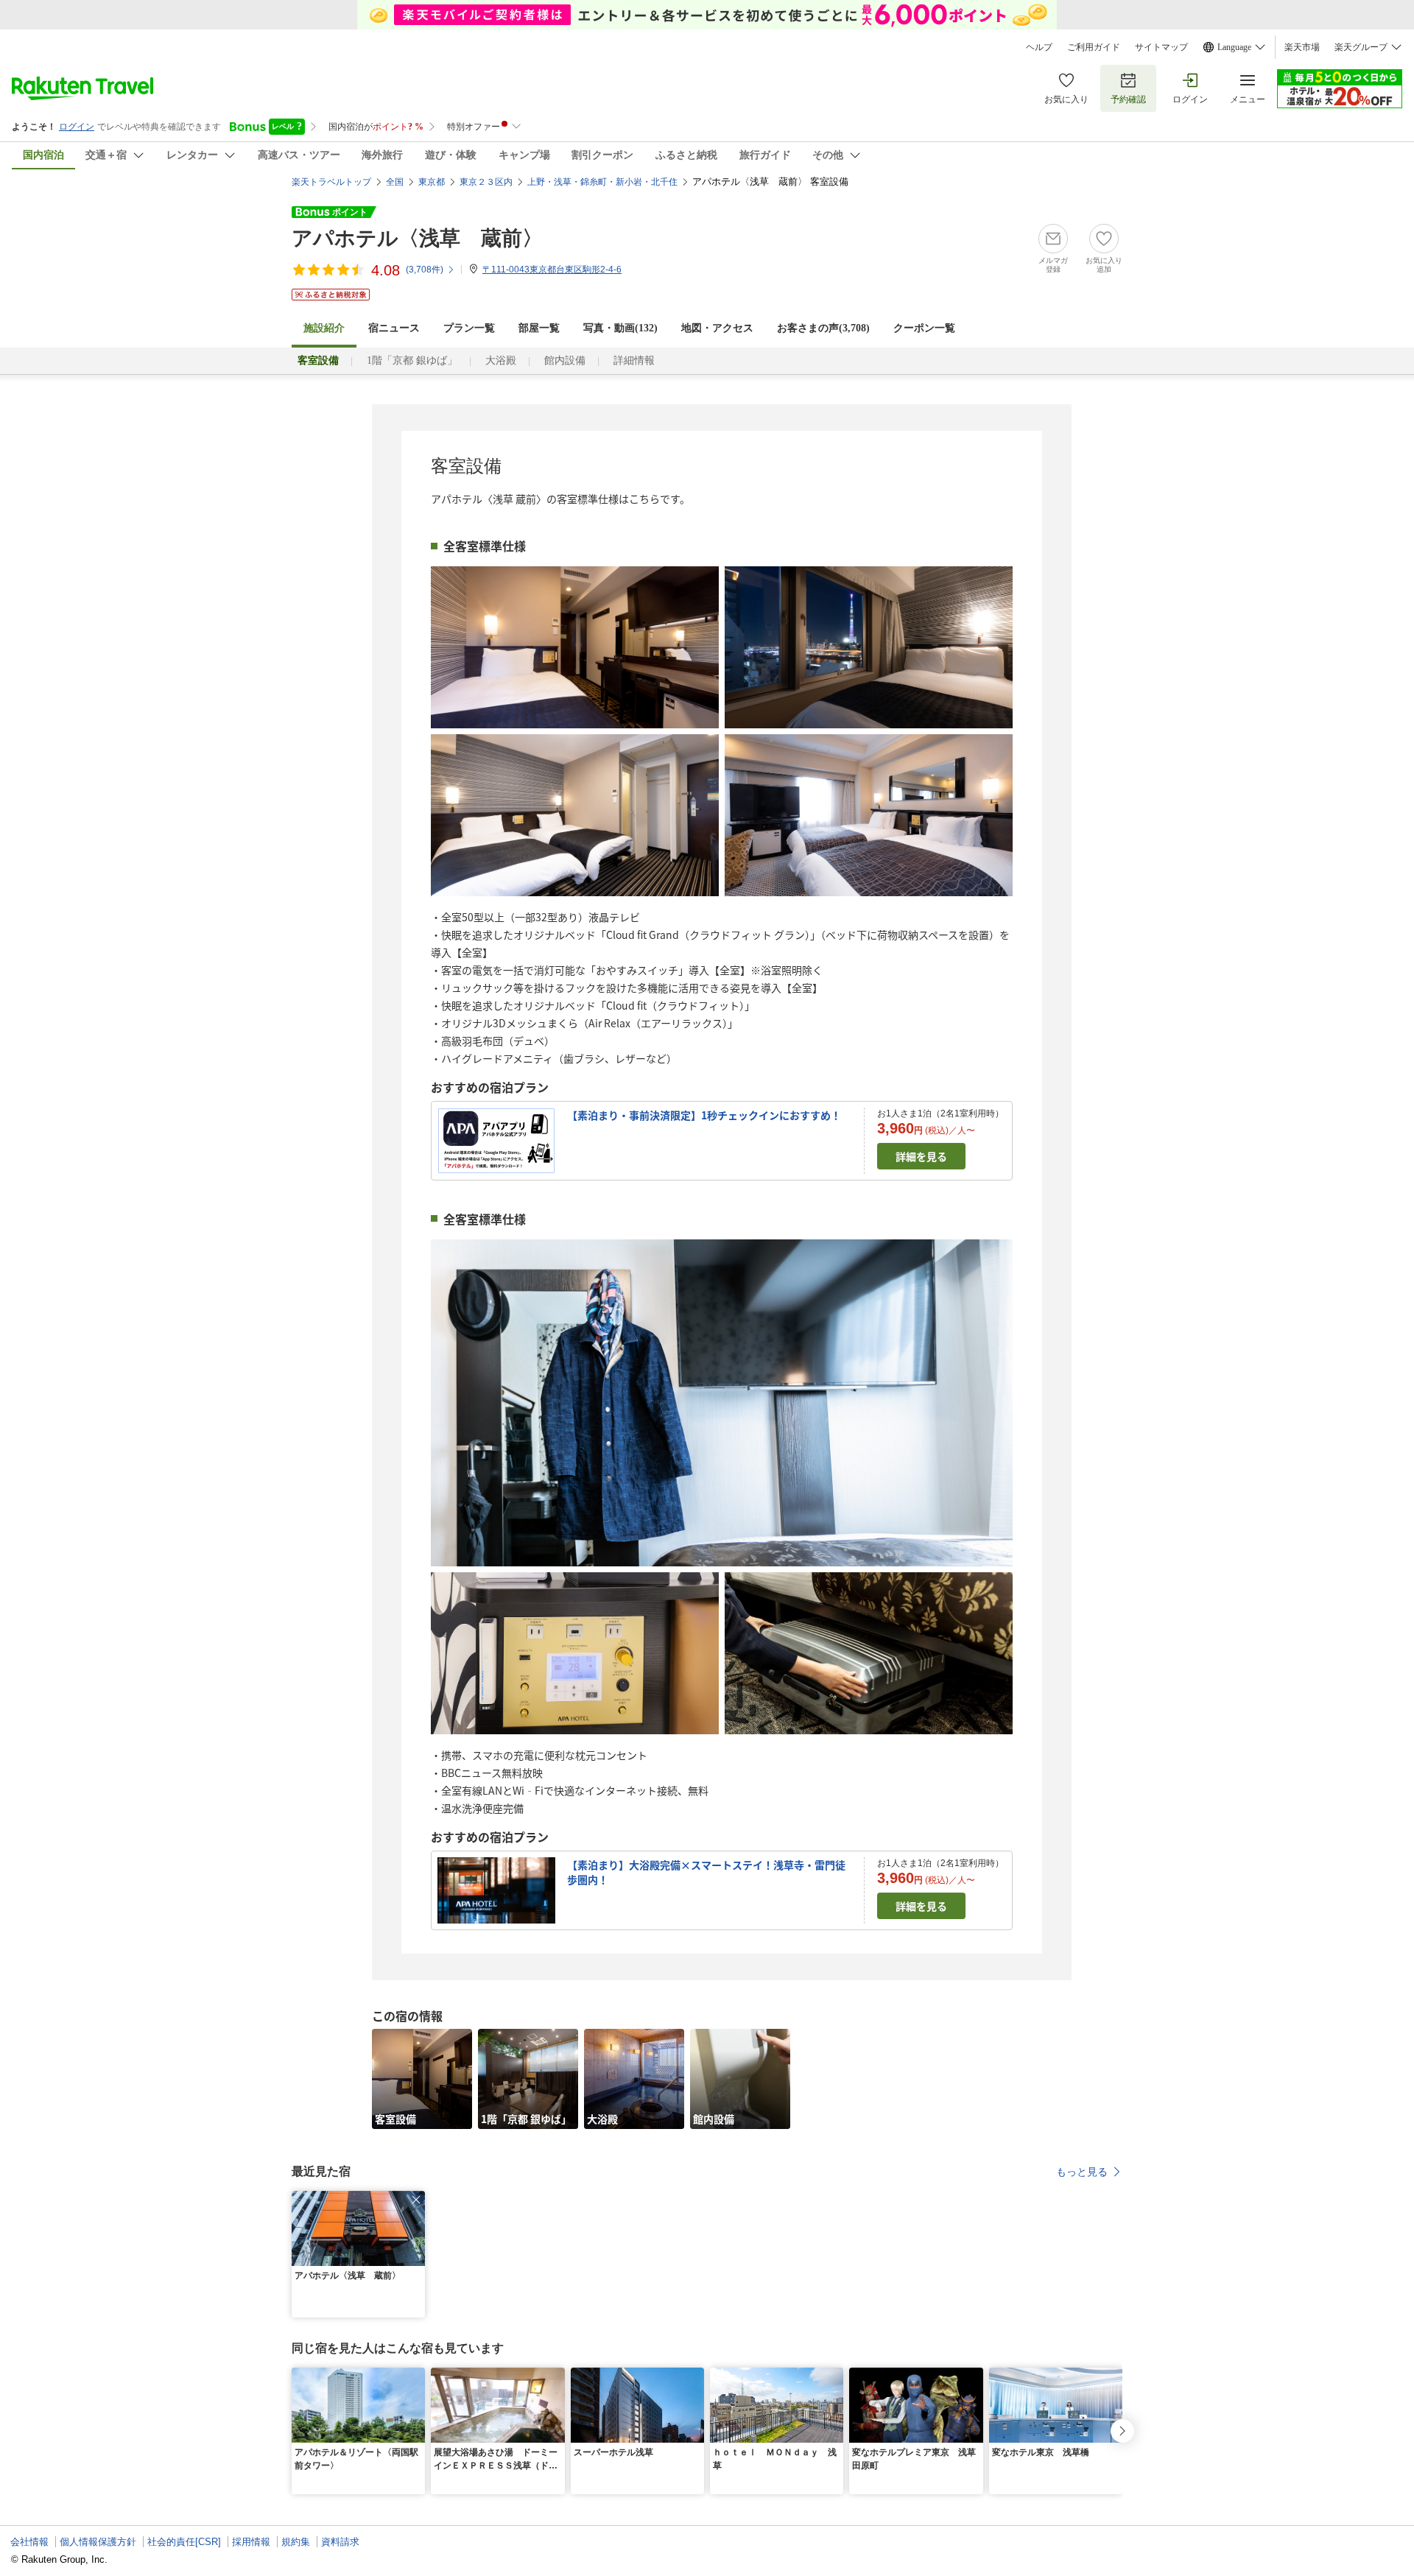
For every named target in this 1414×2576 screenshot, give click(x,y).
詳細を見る (921, 1156)
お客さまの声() (823, 328)
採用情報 (251, 2542)
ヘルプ (1039, 47)
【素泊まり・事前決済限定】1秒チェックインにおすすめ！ (704, 1115)
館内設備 (565, 360)
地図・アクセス (717, 328)
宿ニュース (394, 328)
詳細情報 (634, 360)
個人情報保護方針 (98, 2542)
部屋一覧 (539, 328)
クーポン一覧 (924, 328)
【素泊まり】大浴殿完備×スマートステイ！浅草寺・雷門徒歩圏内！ (706, 1872)
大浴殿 (501, 360)
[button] (416, 2200)
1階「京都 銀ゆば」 (412, 360)
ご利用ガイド (1094, 47)
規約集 (296, 2542)
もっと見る (1082, 2172)
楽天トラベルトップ (331, 182)
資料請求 (340, 2542)
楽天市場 (1302, 47)
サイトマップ (1161, 47)
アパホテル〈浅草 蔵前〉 (417, 238)
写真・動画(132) (620, 328)
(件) (425, 270)
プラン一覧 (469, 328)
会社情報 (29, 2542)
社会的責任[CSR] (184, 2542)
